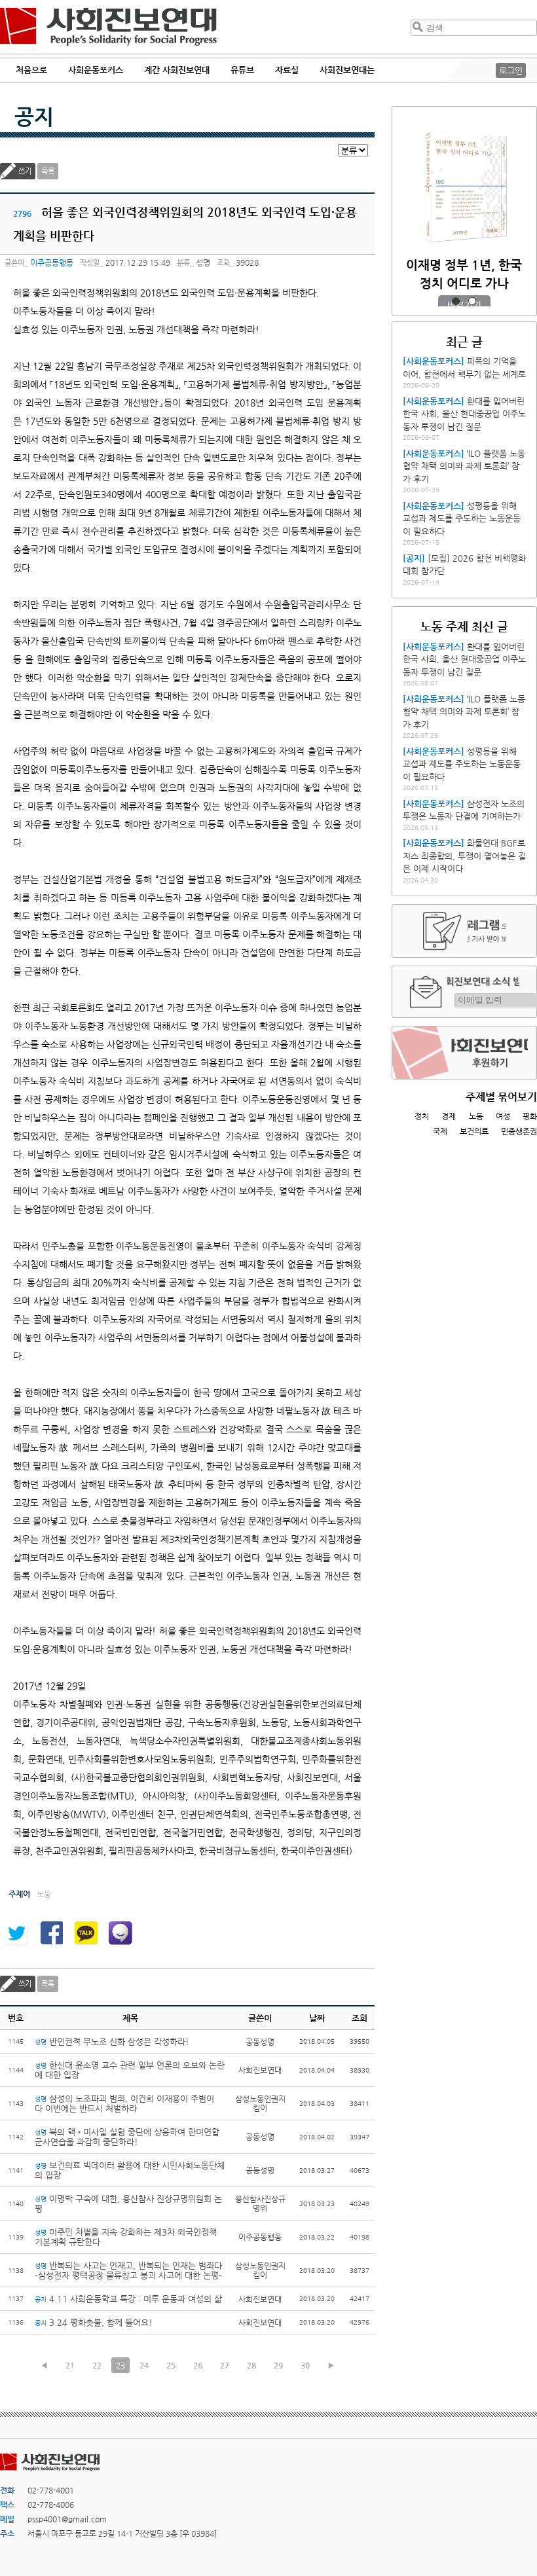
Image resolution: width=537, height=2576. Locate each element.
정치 (422, 1116)
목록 (48, 171)
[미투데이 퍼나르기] (120, 1933)
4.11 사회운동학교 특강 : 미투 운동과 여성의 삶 (128, 2299)
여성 (503, 1116)
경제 (449, 1116)
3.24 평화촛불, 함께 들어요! (94, 2322)
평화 (530, 1116)
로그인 (511, 70)
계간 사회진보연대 (177, 70)
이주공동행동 (52, 263)
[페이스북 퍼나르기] (51, 1933)
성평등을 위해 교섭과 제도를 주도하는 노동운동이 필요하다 (462, 518)
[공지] (414, 558)
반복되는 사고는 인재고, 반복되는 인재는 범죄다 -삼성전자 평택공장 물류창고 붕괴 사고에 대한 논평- (128, 2270)
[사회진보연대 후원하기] (464, 1053)
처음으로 (31, 70)
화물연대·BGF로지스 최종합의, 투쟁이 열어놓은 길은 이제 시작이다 (464, 856)
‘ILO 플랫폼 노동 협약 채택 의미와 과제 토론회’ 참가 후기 (464, 466)
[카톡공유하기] (86, 1933)
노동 (476, 1116)
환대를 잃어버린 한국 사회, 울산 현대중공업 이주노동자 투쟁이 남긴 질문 (464, 414)
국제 (440, 1131)
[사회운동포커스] (434, 361)
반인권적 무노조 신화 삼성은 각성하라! (112, 2041)
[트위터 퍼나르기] (16, 1933)
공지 (34, 117)
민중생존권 (519, 1131)
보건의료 (474, 1131)
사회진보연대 (108, 27)
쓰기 (25, 171)
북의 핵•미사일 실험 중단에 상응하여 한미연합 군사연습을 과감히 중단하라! (127, 2137)
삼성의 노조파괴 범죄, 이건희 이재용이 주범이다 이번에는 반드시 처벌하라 (124, 2103)
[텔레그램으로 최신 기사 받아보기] (464, 931)
